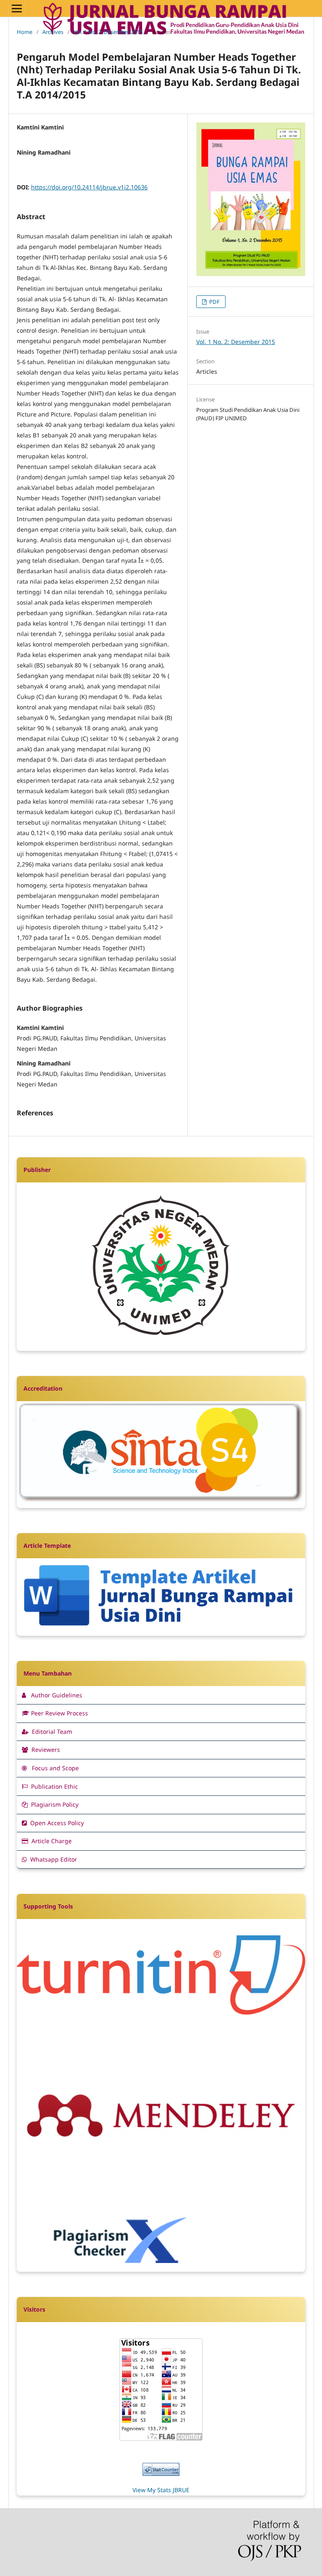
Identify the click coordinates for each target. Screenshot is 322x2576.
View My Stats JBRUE (161, 2490)
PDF (214, 302)
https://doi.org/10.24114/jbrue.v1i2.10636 (89, 187)
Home (25, 32)
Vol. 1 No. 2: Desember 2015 (108, 32)
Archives (53, 32)
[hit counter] (161, 2474)
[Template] (161, 1630)
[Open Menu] (17, 8)
